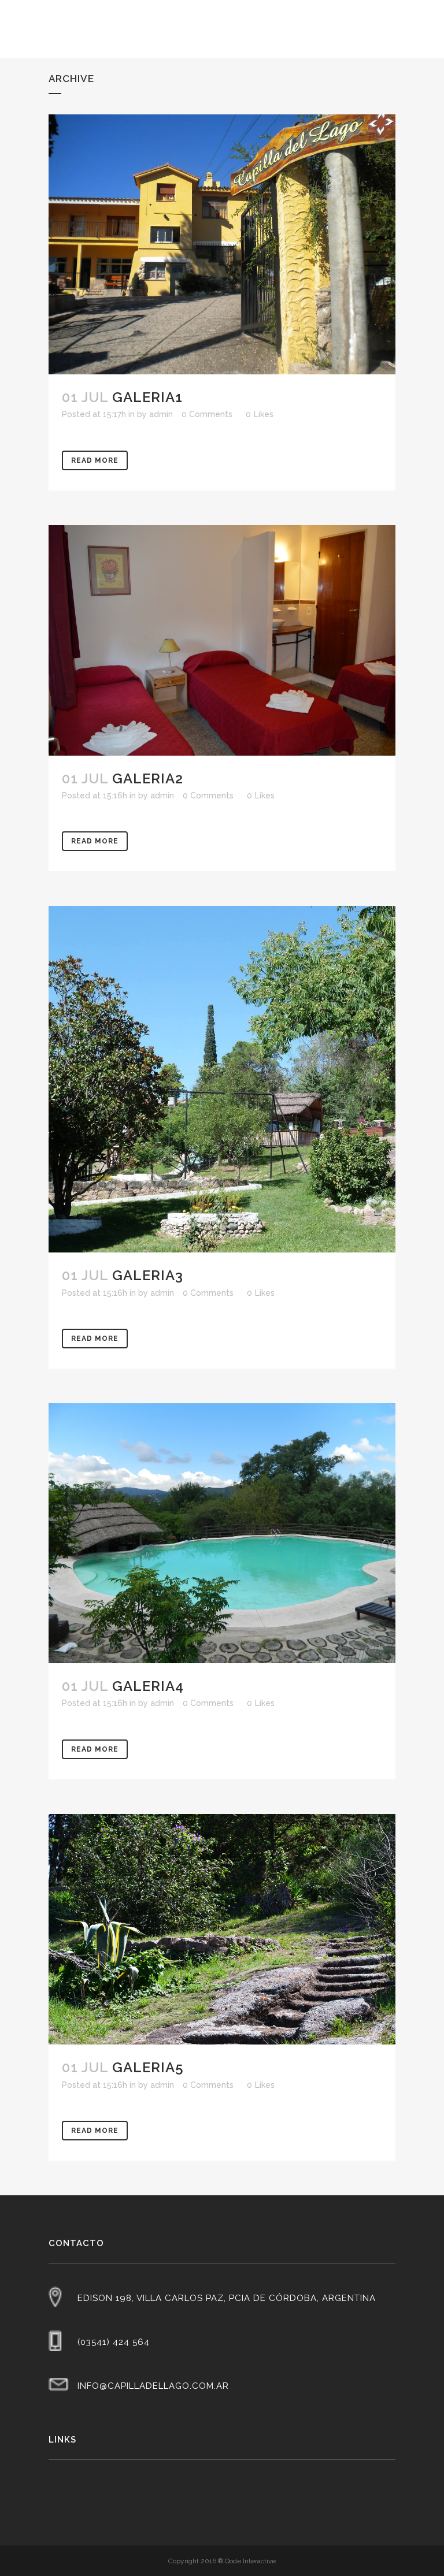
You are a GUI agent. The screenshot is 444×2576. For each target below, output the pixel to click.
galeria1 (147, 397)
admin (161, 414)
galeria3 (148, 1275)
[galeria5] (222, 1930)
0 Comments (207, 414)
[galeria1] (222, 244)
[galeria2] (222, 640)
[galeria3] (222, 1079)
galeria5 (148, 2067)
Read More (95, 460)
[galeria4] (222, 1533)
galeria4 (148, 1686)
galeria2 (148, 778)
